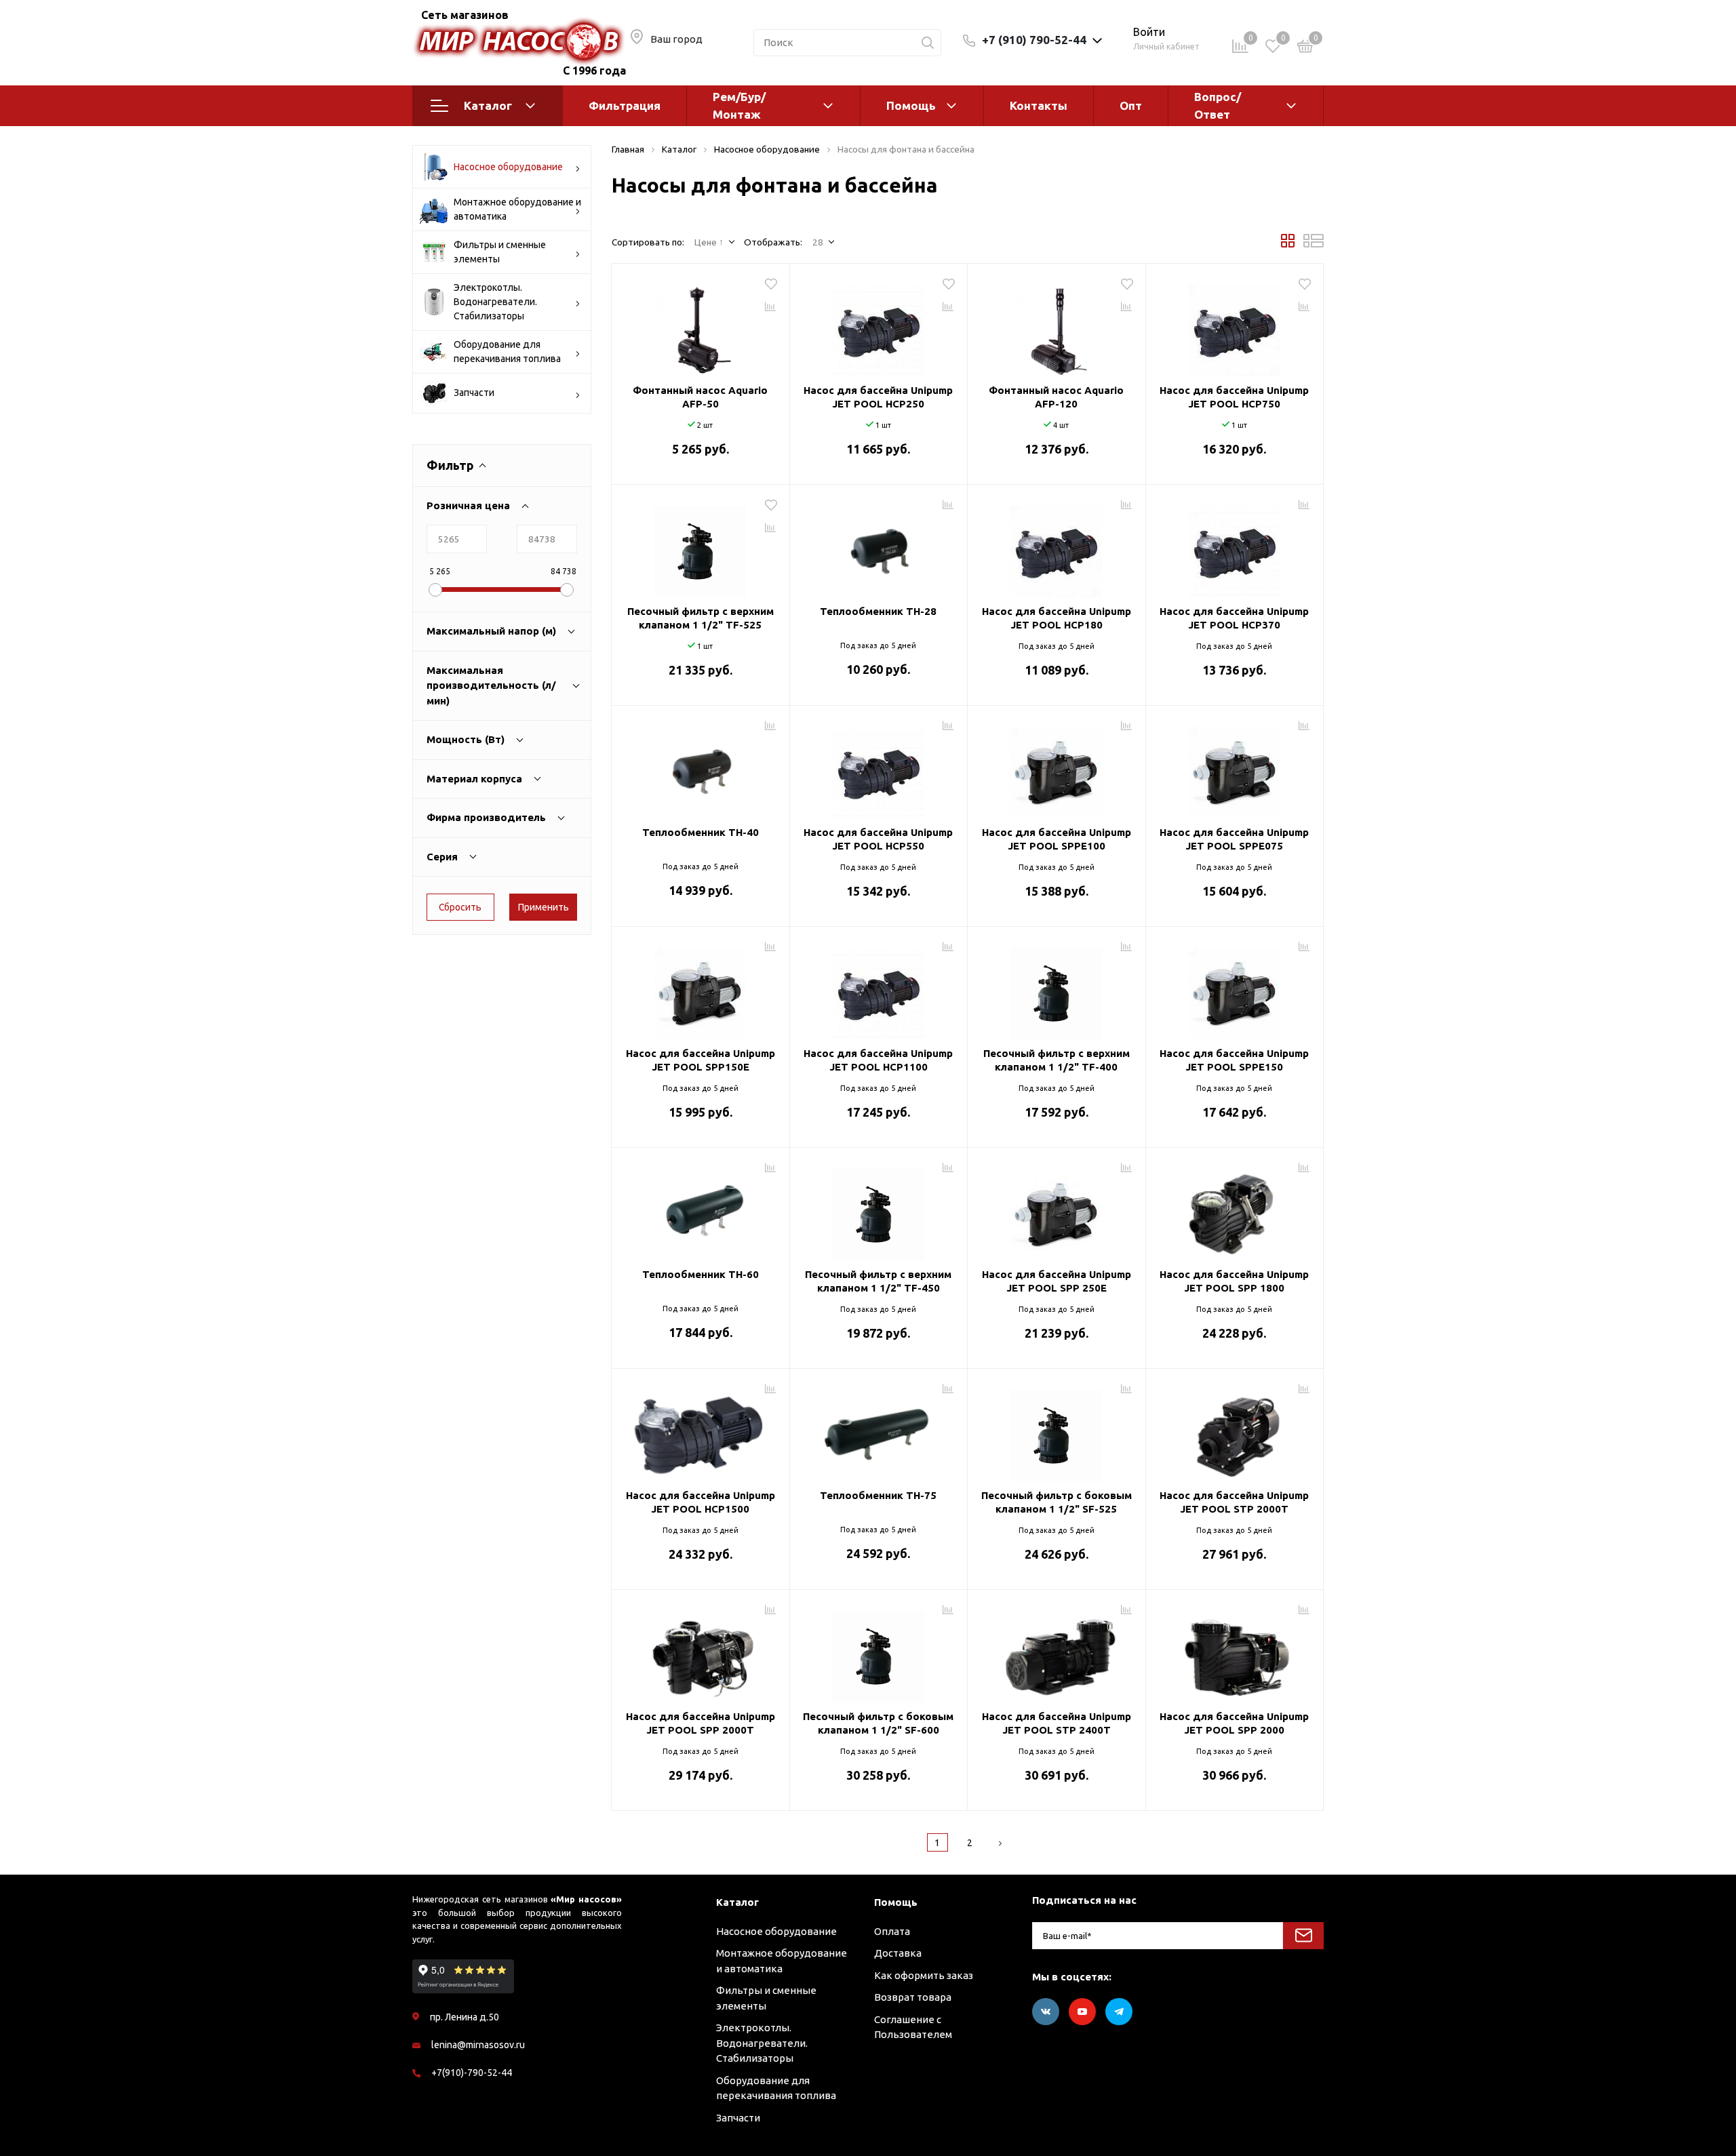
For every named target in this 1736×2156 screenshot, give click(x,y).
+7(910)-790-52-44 (472, 2073)
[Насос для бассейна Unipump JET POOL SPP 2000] (1235, 1652)
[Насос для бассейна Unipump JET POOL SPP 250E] (1057, 1210)
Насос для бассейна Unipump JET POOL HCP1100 (878, 1060)
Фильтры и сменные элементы (500, 252)
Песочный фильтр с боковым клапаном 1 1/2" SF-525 (1057, 1502)
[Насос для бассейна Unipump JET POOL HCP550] (879, 767)
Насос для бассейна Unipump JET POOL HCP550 (878, 839)
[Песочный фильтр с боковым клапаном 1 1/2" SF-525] (1057, 1431)
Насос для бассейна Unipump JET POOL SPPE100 (1057, 839)
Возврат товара (913, 1997)
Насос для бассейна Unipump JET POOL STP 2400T (1057, 1723)
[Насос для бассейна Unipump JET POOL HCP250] (879, 325)
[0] (1305, 48)
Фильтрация (625, 105)
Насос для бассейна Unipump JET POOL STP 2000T (1234, 1502)
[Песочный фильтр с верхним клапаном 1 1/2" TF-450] (879, 1210)
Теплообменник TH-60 (701, 1274)
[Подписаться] (1303, 1936)
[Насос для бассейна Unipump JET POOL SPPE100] (1057, 767)
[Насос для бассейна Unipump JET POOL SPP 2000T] (701, 1652)
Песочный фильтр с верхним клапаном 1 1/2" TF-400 (1057, 1060)
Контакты (1039, 105)
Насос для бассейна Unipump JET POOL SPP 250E (1057, 1281)
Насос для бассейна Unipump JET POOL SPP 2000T (701, 1723)
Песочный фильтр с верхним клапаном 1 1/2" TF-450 (878, 1281)
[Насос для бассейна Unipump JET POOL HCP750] (1235, 325)
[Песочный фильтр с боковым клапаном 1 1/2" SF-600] (879, 1652)
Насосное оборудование (508, 167)
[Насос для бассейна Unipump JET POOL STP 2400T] (1057, 1652)
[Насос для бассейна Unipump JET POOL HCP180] (1057, 546)
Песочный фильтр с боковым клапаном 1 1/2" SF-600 (878, 1723)
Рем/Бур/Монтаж (739, 105)
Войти (1149, 32)
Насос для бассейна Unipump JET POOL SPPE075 (1234, 839)
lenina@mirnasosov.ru (478, 2045)
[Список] (1314, 244)
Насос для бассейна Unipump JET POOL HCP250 (878, 397)
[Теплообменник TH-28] (879, 546)
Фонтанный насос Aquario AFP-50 (700, 397)
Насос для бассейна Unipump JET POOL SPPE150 (1234, 1060)
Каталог (488, 105)
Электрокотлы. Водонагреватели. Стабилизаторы (495, 302)
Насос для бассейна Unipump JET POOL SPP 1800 (1234, 1281)
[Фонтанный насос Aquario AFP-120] (1057, 325)
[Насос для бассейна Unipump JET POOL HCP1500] (701, 1431)
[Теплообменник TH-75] (879, 1431)
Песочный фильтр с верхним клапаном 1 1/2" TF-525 (701, 618)
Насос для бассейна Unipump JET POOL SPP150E (701, 1060)
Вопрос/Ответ (1218, 105)
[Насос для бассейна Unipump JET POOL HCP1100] (879, 989)
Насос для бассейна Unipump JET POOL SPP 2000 (1234, 1723)
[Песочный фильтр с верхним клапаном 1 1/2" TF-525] (701, 546)
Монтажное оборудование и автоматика (517, 209)
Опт (1131, 105)
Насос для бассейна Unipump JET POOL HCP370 (1234, 618)
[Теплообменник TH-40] (701, 767)
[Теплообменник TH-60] (701, 1210)
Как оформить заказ (924, 1975)
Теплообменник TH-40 (701, 832)
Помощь (911, 105)
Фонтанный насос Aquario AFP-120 (1056, 397)
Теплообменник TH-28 (878, 611)
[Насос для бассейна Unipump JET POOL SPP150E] (701, 989)
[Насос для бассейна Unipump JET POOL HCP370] (1235, 546)
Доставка (898, 1953)
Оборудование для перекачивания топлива (507, 352)
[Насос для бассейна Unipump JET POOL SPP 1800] (1235, 1210)
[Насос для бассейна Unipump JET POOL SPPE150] (1235, 989)
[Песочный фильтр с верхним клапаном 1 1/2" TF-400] (1057, 989)
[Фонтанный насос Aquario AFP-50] (701, 325)
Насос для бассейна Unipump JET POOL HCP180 (1057, 618)
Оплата (892, 1931)
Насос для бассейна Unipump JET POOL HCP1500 (701, 1502)
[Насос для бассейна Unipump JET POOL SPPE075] (1235, 767)
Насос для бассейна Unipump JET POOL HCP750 (1234, 397)
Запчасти (474, 393)
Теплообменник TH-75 (878, 1495)
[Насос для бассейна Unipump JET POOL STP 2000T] (1235, 1431)
